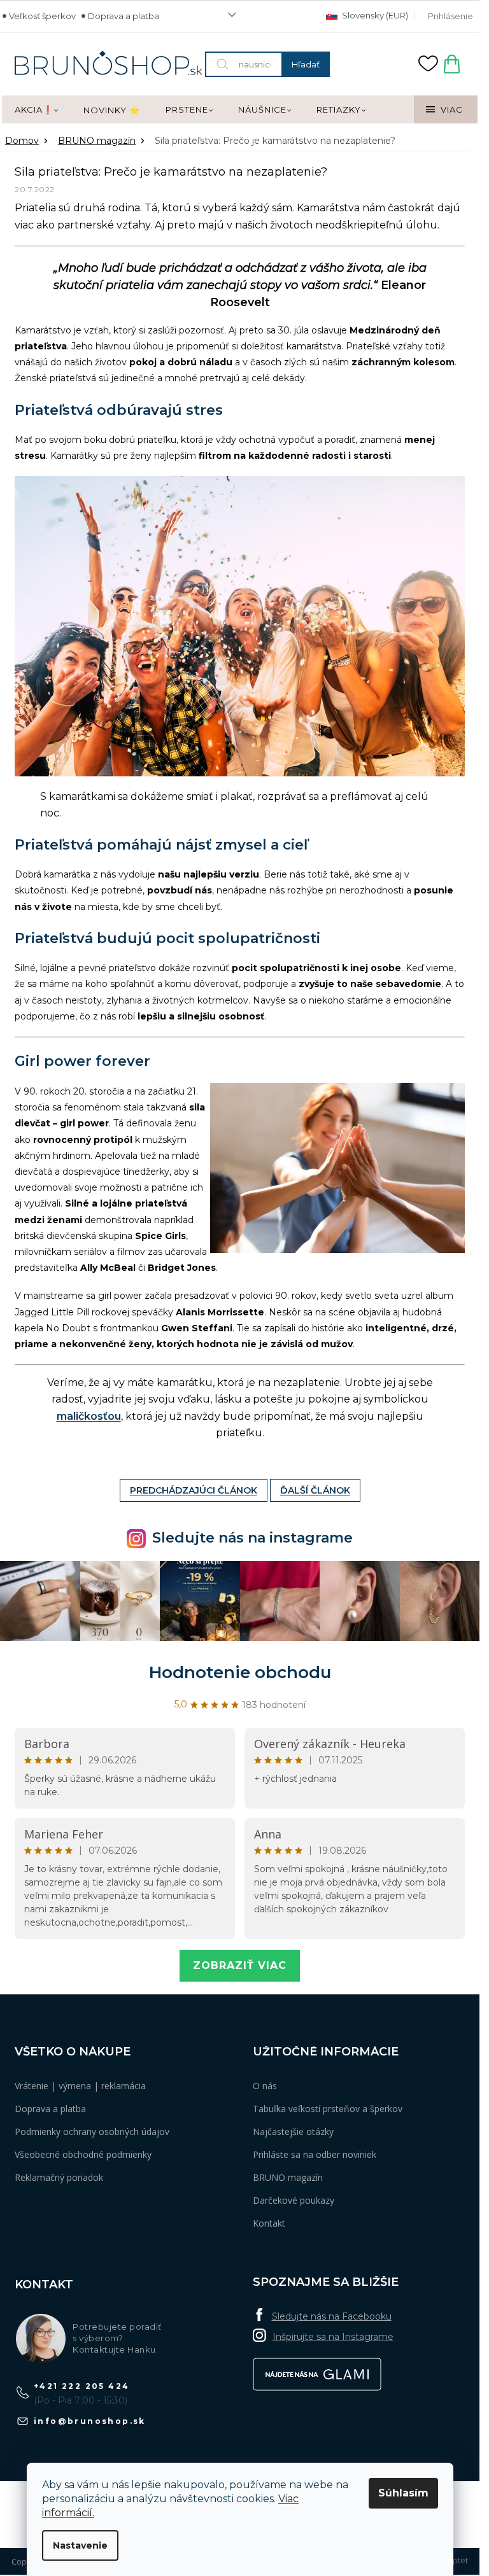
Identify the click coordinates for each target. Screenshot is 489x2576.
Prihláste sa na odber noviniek (315, 2154)
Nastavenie (80, 2545)
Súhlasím (403, 2493)
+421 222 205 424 (81, 2386)
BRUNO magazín (288, 2177)
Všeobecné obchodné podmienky (83, 2154)
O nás (265, 2086)
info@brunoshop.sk (90, 2421)
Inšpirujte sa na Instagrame (333, 2337)
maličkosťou (89, 1416)
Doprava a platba (124, 16)
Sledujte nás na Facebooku (332, 2316)
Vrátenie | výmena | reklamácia (80, 2086)
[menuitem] (36, 110)
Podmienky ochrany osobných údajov (92, 2131)
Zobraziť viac (240, 1965)
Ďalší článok (315, 1490)
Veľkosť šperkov (42, 16)
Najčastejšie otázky (293, 2131)
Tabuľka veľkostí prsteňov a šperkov (328, 2109)
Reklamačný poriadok (59, 2177)
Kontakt (269, 2223)
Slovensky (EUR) (374, 15)
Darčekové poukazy (294, 2200)
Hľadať (306, 64)
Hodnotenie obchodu (240, 1672)
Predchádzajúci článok (194, 1490)
